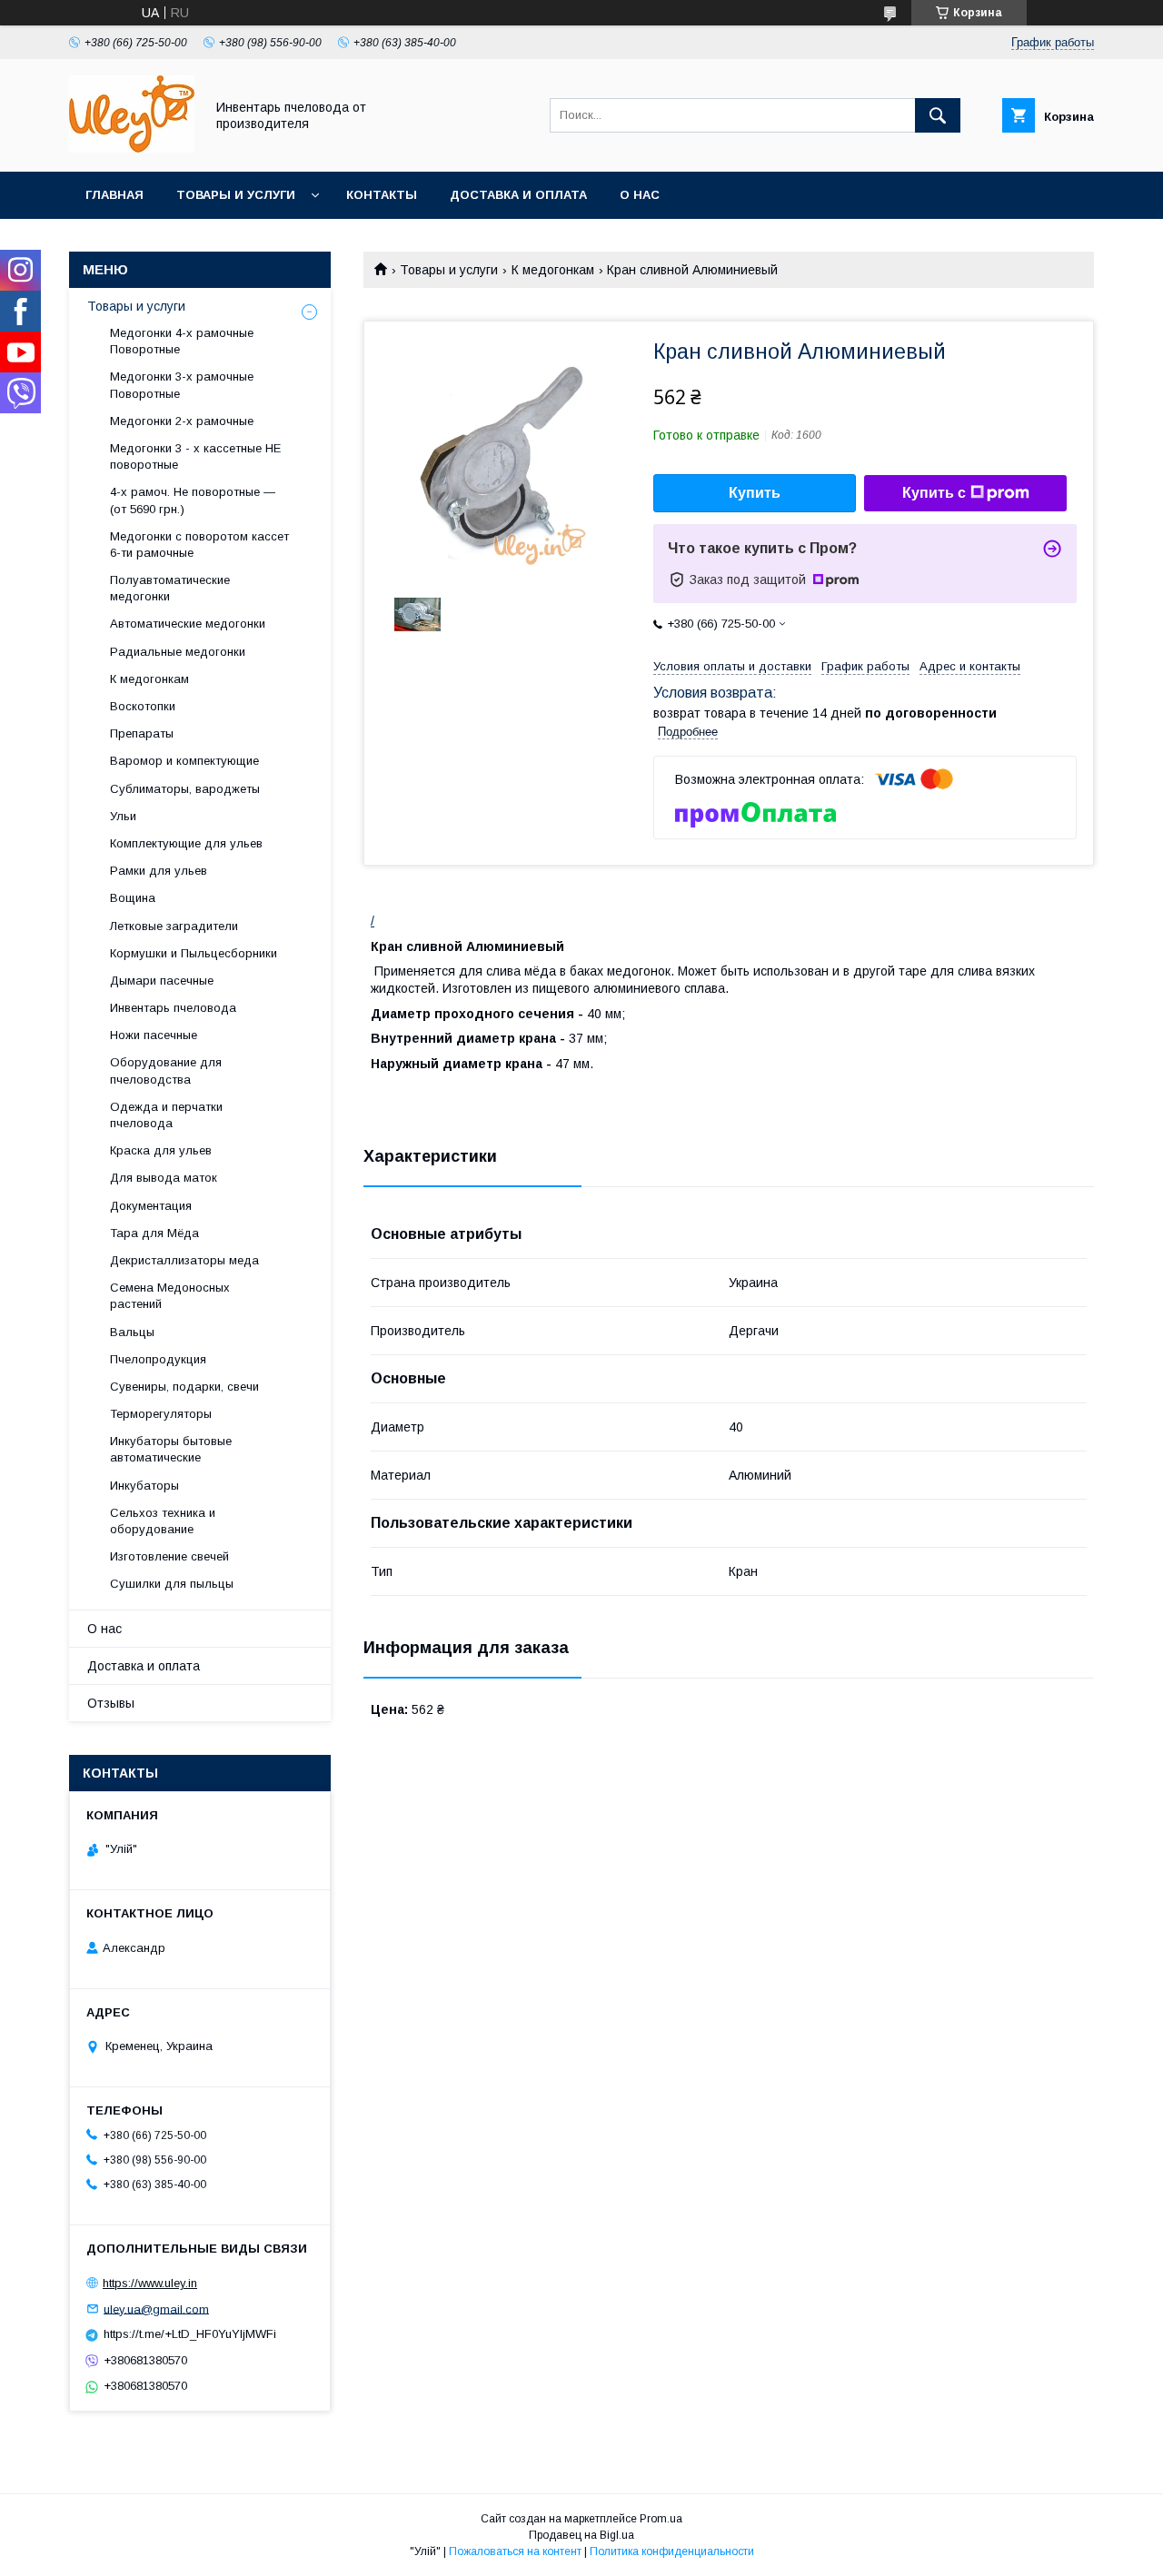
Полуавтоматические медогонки (170, 588)
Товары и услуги (236, 195)
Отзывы (111, 1703)
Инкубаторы (144, 1486)
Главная (114, 195)
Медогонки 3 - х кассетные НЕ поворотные (195, 456)
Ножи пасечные (154, 1035)
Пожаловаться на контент (515, 2551)
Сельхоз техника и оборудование (163, 1521)
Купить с (934, 493)
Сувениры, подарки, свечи (184, 1387)
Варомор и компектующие (184, 761)
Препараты (142, 733)
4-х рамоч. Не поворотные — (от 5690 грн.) (193, 500)
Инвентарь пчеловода (173, 1008)
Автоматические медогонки (188, 624)
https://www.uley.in (150, 2283)
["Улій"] (132, 148)
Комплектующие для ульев (186, 843)
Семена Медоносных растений (170, 1296)
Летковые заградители (174, 926)
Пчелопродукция (158, 1359)
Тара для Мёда (154, 1233)
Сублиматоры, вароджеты (185, 789)
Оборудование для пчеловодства (166, 1070)
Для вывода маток (164, 1178)
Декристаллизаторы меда (184, 1260)
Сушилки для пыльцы (172, 1584)
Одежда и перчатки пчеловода (166, 1115)
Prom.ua (661, 2519)
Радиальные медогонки (178, 652)
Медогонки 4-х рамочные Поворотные (182, 341)
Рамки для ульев (159, 871)
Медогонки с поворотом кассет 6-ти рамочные (199, 545)
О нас (640, 195)
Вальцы (132, 1332)
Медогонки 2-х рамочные (182, 421)
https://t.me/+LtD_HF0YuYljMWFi (190, 2334)
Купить (755, 493)
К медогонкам (553, 270)
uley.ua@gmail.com (156, 2308)
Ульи (123, 816)
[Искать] (938, 115)
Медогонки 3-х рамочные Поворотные (182, 385)
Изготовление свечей (169, 1556)
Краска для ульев (161, 1150)
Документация (151, 1206)
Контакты (382, 195)
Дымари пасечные (162, 981)
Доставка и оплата (518, 195)
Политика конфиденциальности (672, 2551)
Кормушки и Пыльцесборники (194, 953)
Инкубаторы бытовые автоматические (171, 1449)
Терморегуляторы (161, 1414)
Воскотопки (143, 706)
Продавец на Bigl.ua (581, 2535)
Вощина (133, 898)
